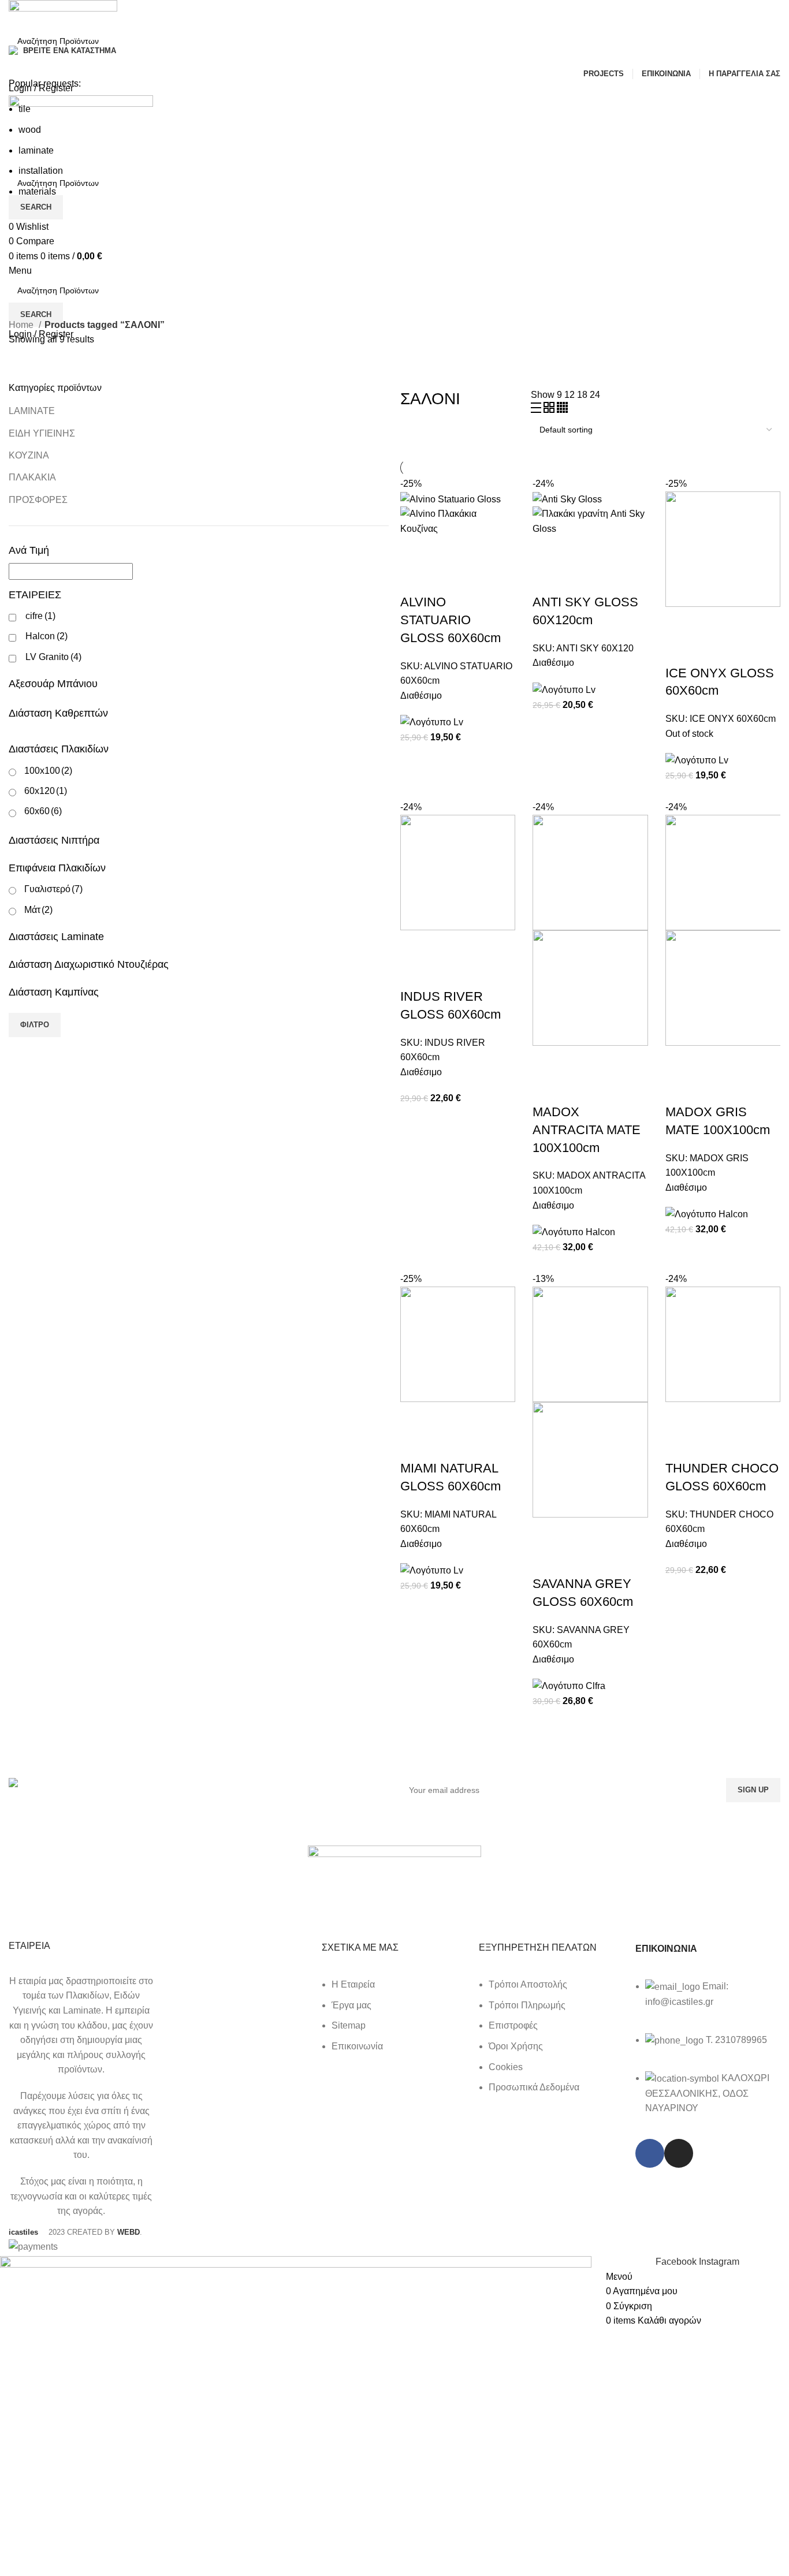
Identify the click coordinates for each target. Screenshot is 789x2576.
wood (30, 130)
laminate (36, 150)
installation (41, 171)
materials (37, 191)
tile (25, 109)
